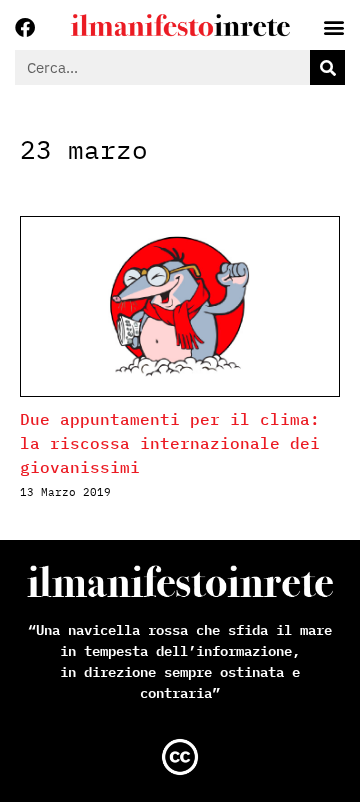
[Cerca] (327, 67)
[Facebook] (25, 28)
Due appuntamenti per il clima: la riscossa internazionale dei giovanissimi (170, 443)
